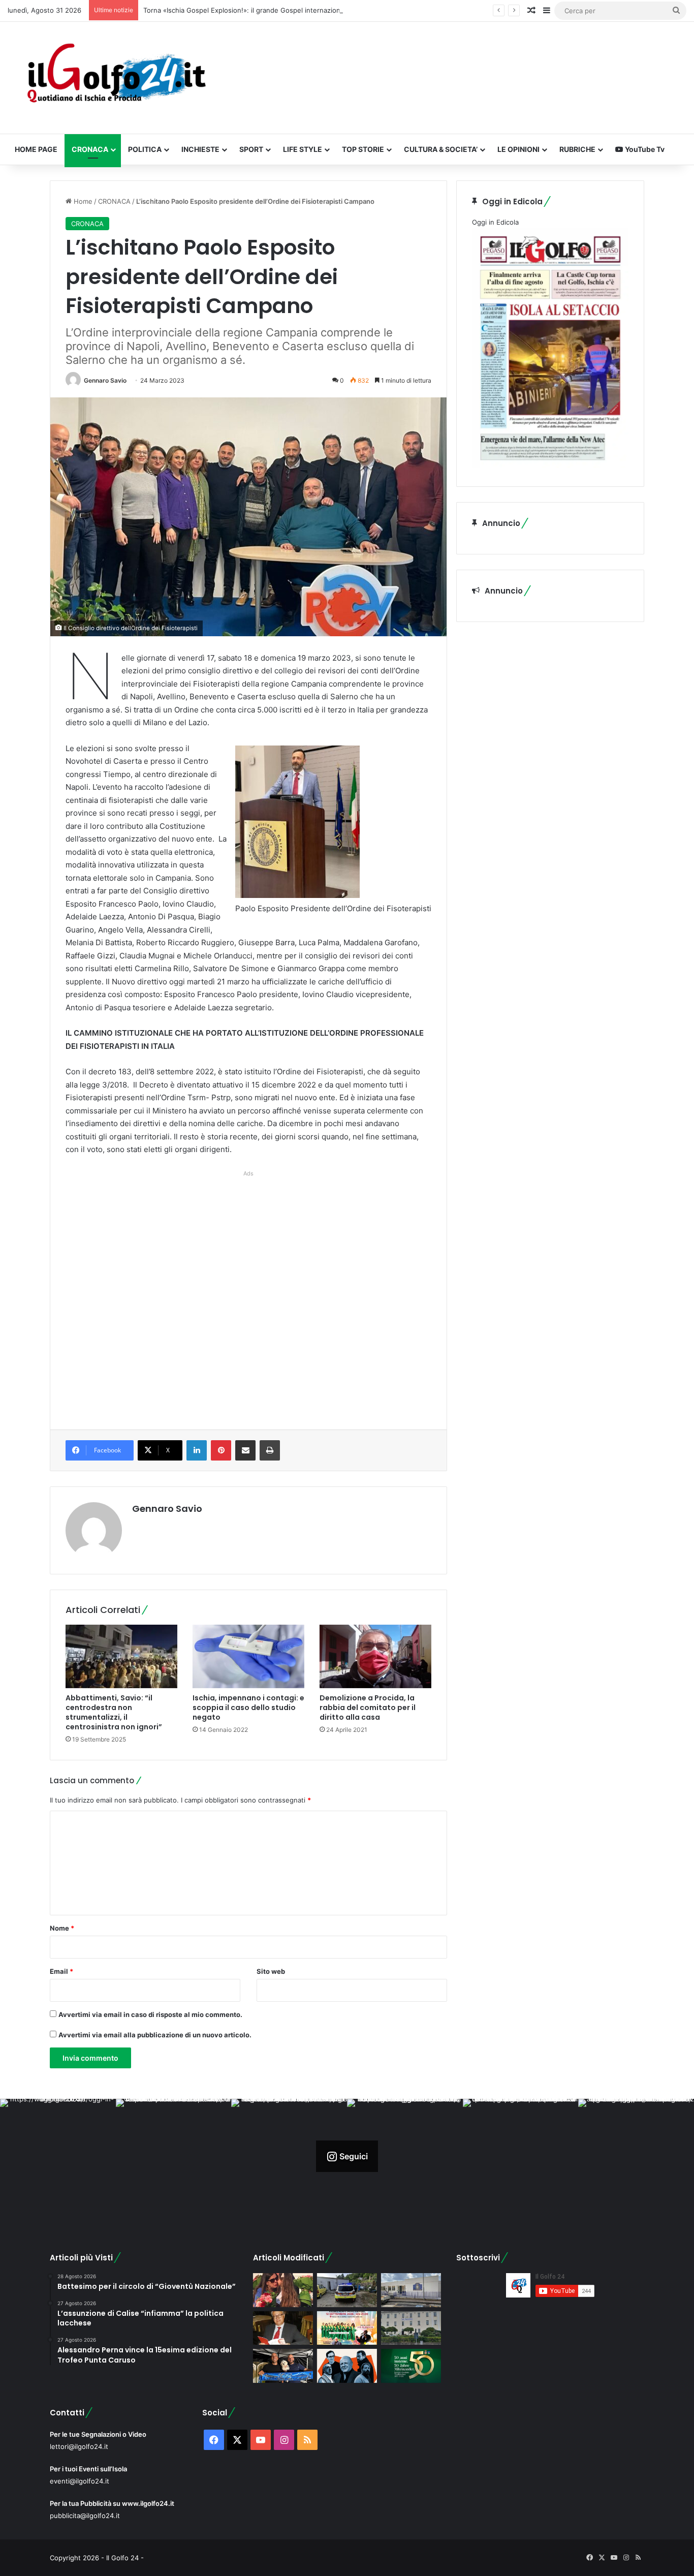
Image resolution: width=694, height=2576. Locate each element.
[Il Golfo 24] (116, 78)
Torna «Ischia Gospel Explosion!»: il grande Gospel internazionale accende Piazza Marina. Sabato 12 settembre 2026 (328, 10)
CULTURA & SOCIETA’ (441, 149)
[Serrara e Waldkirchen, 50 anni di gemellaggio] (411, 2366)
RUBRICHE (577, 149)
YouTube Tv (644, 149)
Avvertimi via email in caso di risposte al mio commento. (150, 2014)
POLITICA (145, 149)
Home (82, 201)
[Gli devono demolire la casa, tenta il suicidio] (347, 2290)
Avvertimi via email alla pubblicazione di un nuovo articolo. (155, 2035)
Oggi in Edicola (495, 222)
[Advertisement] (248, 1289)
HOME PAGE (36, 149)
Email (61, 1971)
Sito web (271, 1971)
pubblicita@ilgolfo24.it (85, 2516)
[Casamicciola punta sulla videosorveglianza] (411, 2328)
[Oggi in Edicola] (550, 465)
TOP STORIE (363, 149)
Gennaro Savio (105, 380)
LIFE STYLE (303, 149)
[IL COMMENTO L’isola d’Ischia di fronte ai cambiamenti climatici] (283, 2328)
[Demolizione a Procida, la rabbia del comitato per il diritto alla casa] (375, 1656)
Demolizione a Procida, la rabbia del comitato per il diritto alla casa (368, 1708)
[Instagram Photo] (58, 2157)
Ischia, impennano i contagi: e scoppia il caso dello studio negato (248, 1708)
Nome (62, 1928)
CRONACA (90, 149)
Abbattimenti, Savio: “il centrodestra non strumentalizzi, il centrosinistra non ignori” (114, 1712)
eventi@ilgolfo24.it (80, 2481)
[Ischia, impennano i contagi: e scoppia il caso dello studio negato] (248, 1656)
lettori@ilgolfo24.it (79, 2446)
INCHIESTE (200, 149)
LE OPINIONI (518, 149)
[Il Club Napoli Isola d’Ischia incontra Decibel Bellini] (283, 2366)
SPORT (251, 149)
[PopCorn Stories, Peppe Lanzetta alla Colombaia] (347, 2366)
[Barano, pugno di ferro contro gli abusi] (411, 2290)
